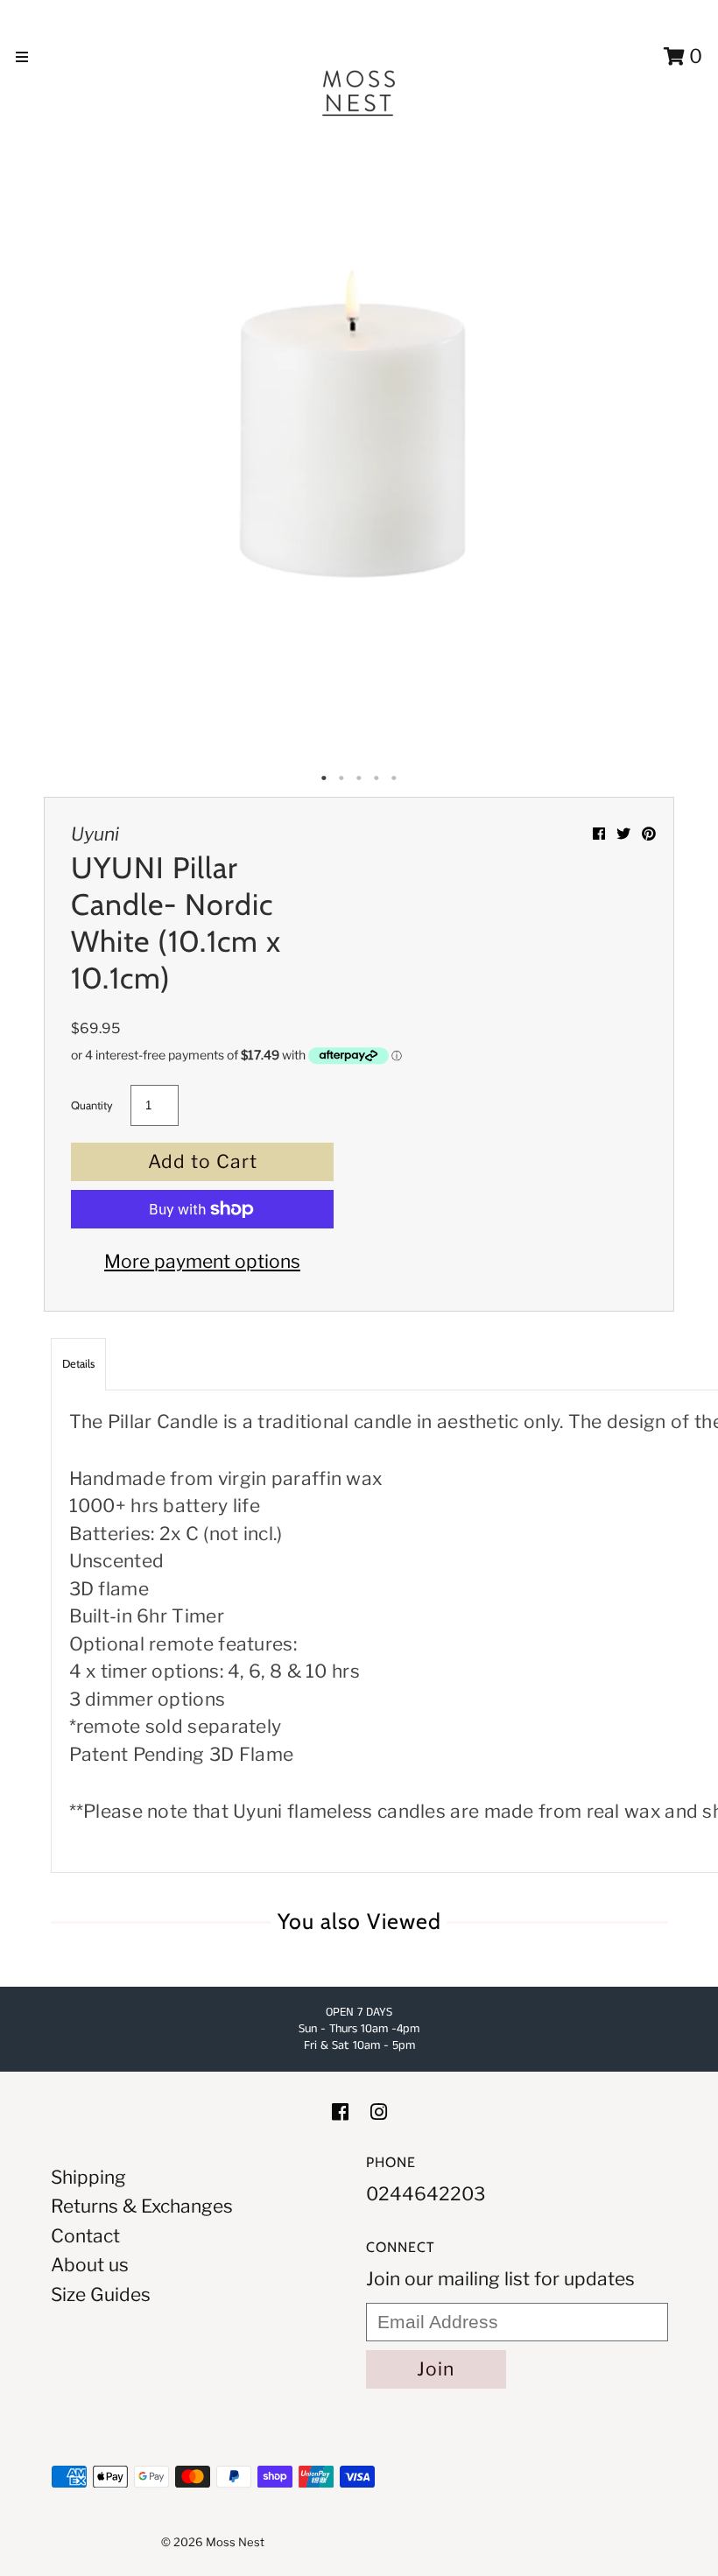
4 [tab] (377, 778)
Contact (85, 2236)
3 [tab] (359, 778)
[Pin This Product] (649, 834)
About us (90, 2265)
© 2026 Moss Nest (213, 2542)
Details (78, 1363)
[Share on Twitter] (625, 834)
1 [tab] (324, 778)
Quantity (92, 1105)
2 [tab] (341, 778)
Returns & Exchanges (142, 2206)
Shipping (88, 2177)
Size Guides (101, 2294)
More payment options (202, 1261)
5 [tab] (394, 778)
